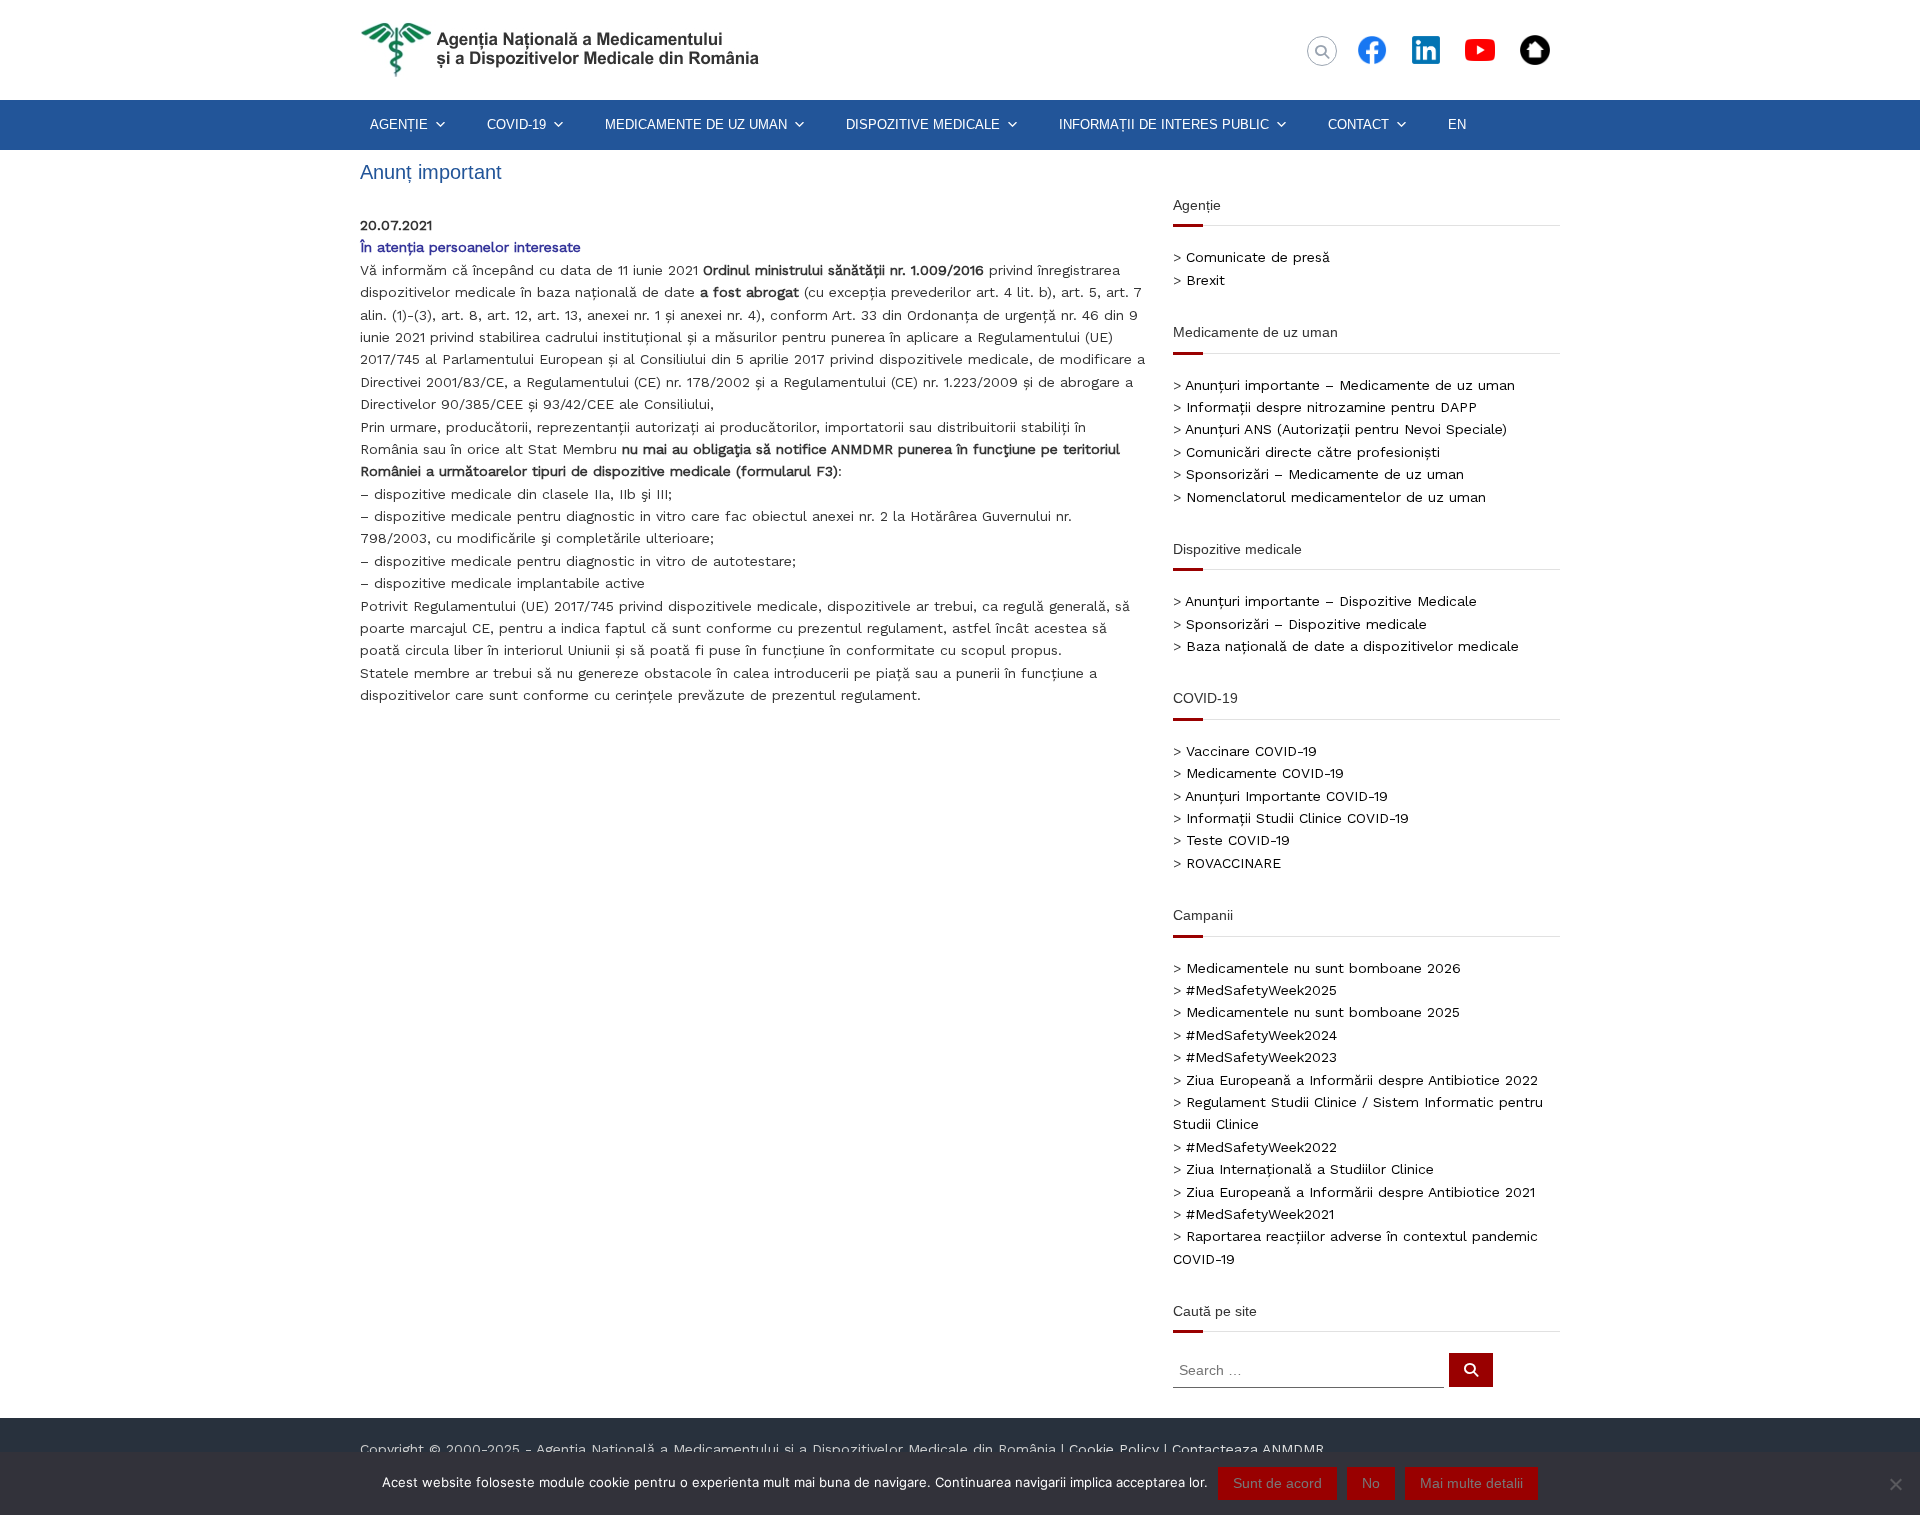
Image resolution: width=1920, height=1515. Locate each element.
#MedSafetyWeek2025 (1261, 990)
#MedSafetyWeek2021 (1260, 1214)
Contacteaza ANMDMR (1248, 1449)
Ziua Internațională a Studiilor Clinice (1310, 1169)
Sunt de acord (1277, 1483)
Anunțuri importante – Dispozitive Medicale (1331, 601)
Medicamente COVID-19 (1265, 773)
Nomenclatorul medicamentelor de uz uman (1336, 497)
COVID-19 (516, 124)
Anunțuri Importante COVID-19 (1286, 796)
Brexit (1205, 280)
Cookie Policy (1114, 1449)
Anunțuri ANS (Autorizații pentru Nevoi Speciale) (1346, 429)
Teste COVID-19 (1238, 840)
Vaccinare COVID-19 (1251, 751)
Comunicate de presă (1258, 257)
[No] (1895, 1484)
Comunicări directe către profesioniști (1313, 452)
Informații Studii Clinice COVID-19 (1297, 818)
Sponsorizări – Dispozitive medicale (1306, 624)
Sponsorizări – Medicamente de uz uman (1325, 474)
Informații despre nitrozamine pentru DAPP (1331, 407)
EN (1457, 124)
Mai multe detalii (1471, 1483)
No (1371, 1483)
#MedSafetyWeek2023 (1261, 1057)
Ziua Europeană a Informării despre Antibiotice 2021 (1360, 1192)
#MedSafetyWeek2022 (1261, 1147)
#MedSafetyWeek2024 (1261, 1035)
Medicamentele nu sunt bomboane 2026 (1323, 968)
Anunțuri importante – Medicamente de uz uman (1350, 385)
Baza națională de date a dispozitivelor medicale (1352, 646)
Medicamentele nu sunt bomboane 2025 (1323, 1012)
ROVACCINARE (1233, 863)
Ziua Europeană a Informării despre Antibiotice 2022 (1362, 1080)
